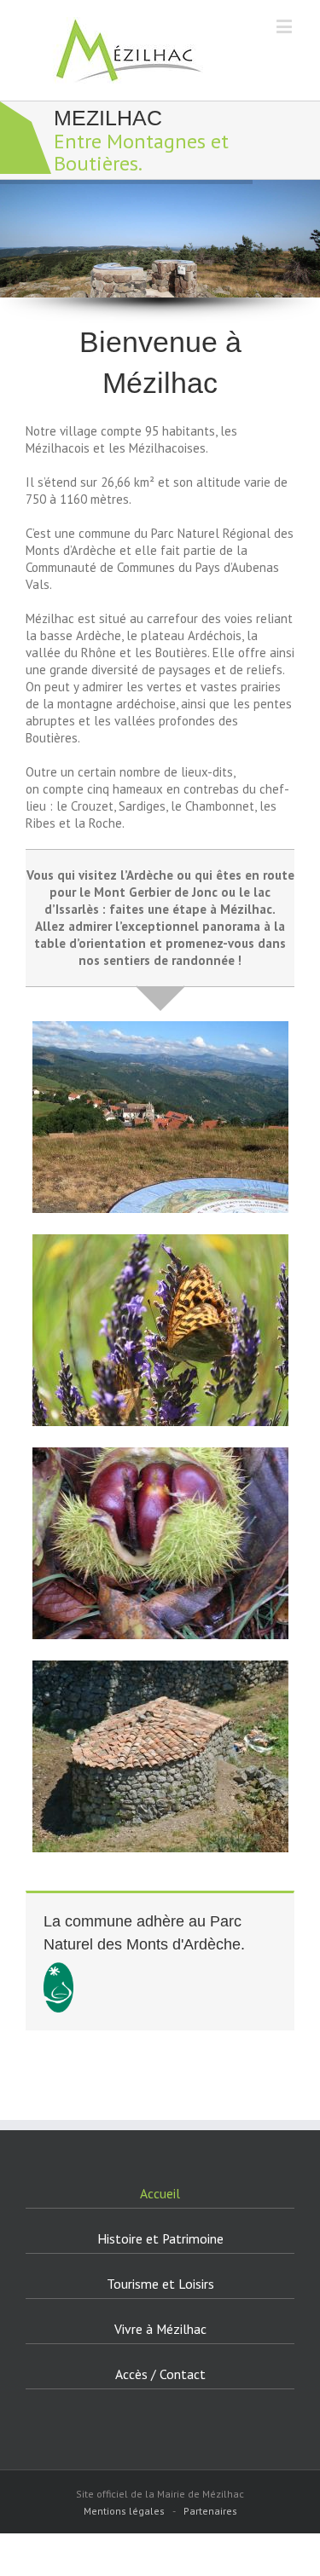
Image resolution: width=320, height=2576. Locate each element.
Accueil (160, 2193)
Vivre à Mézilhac (160, 2329)
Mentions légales (124, 2511)
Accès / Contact (160, 2374)
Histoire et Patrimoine (160, 2238)
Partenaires (210, 2511)
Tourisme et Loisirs (160, 2284)
